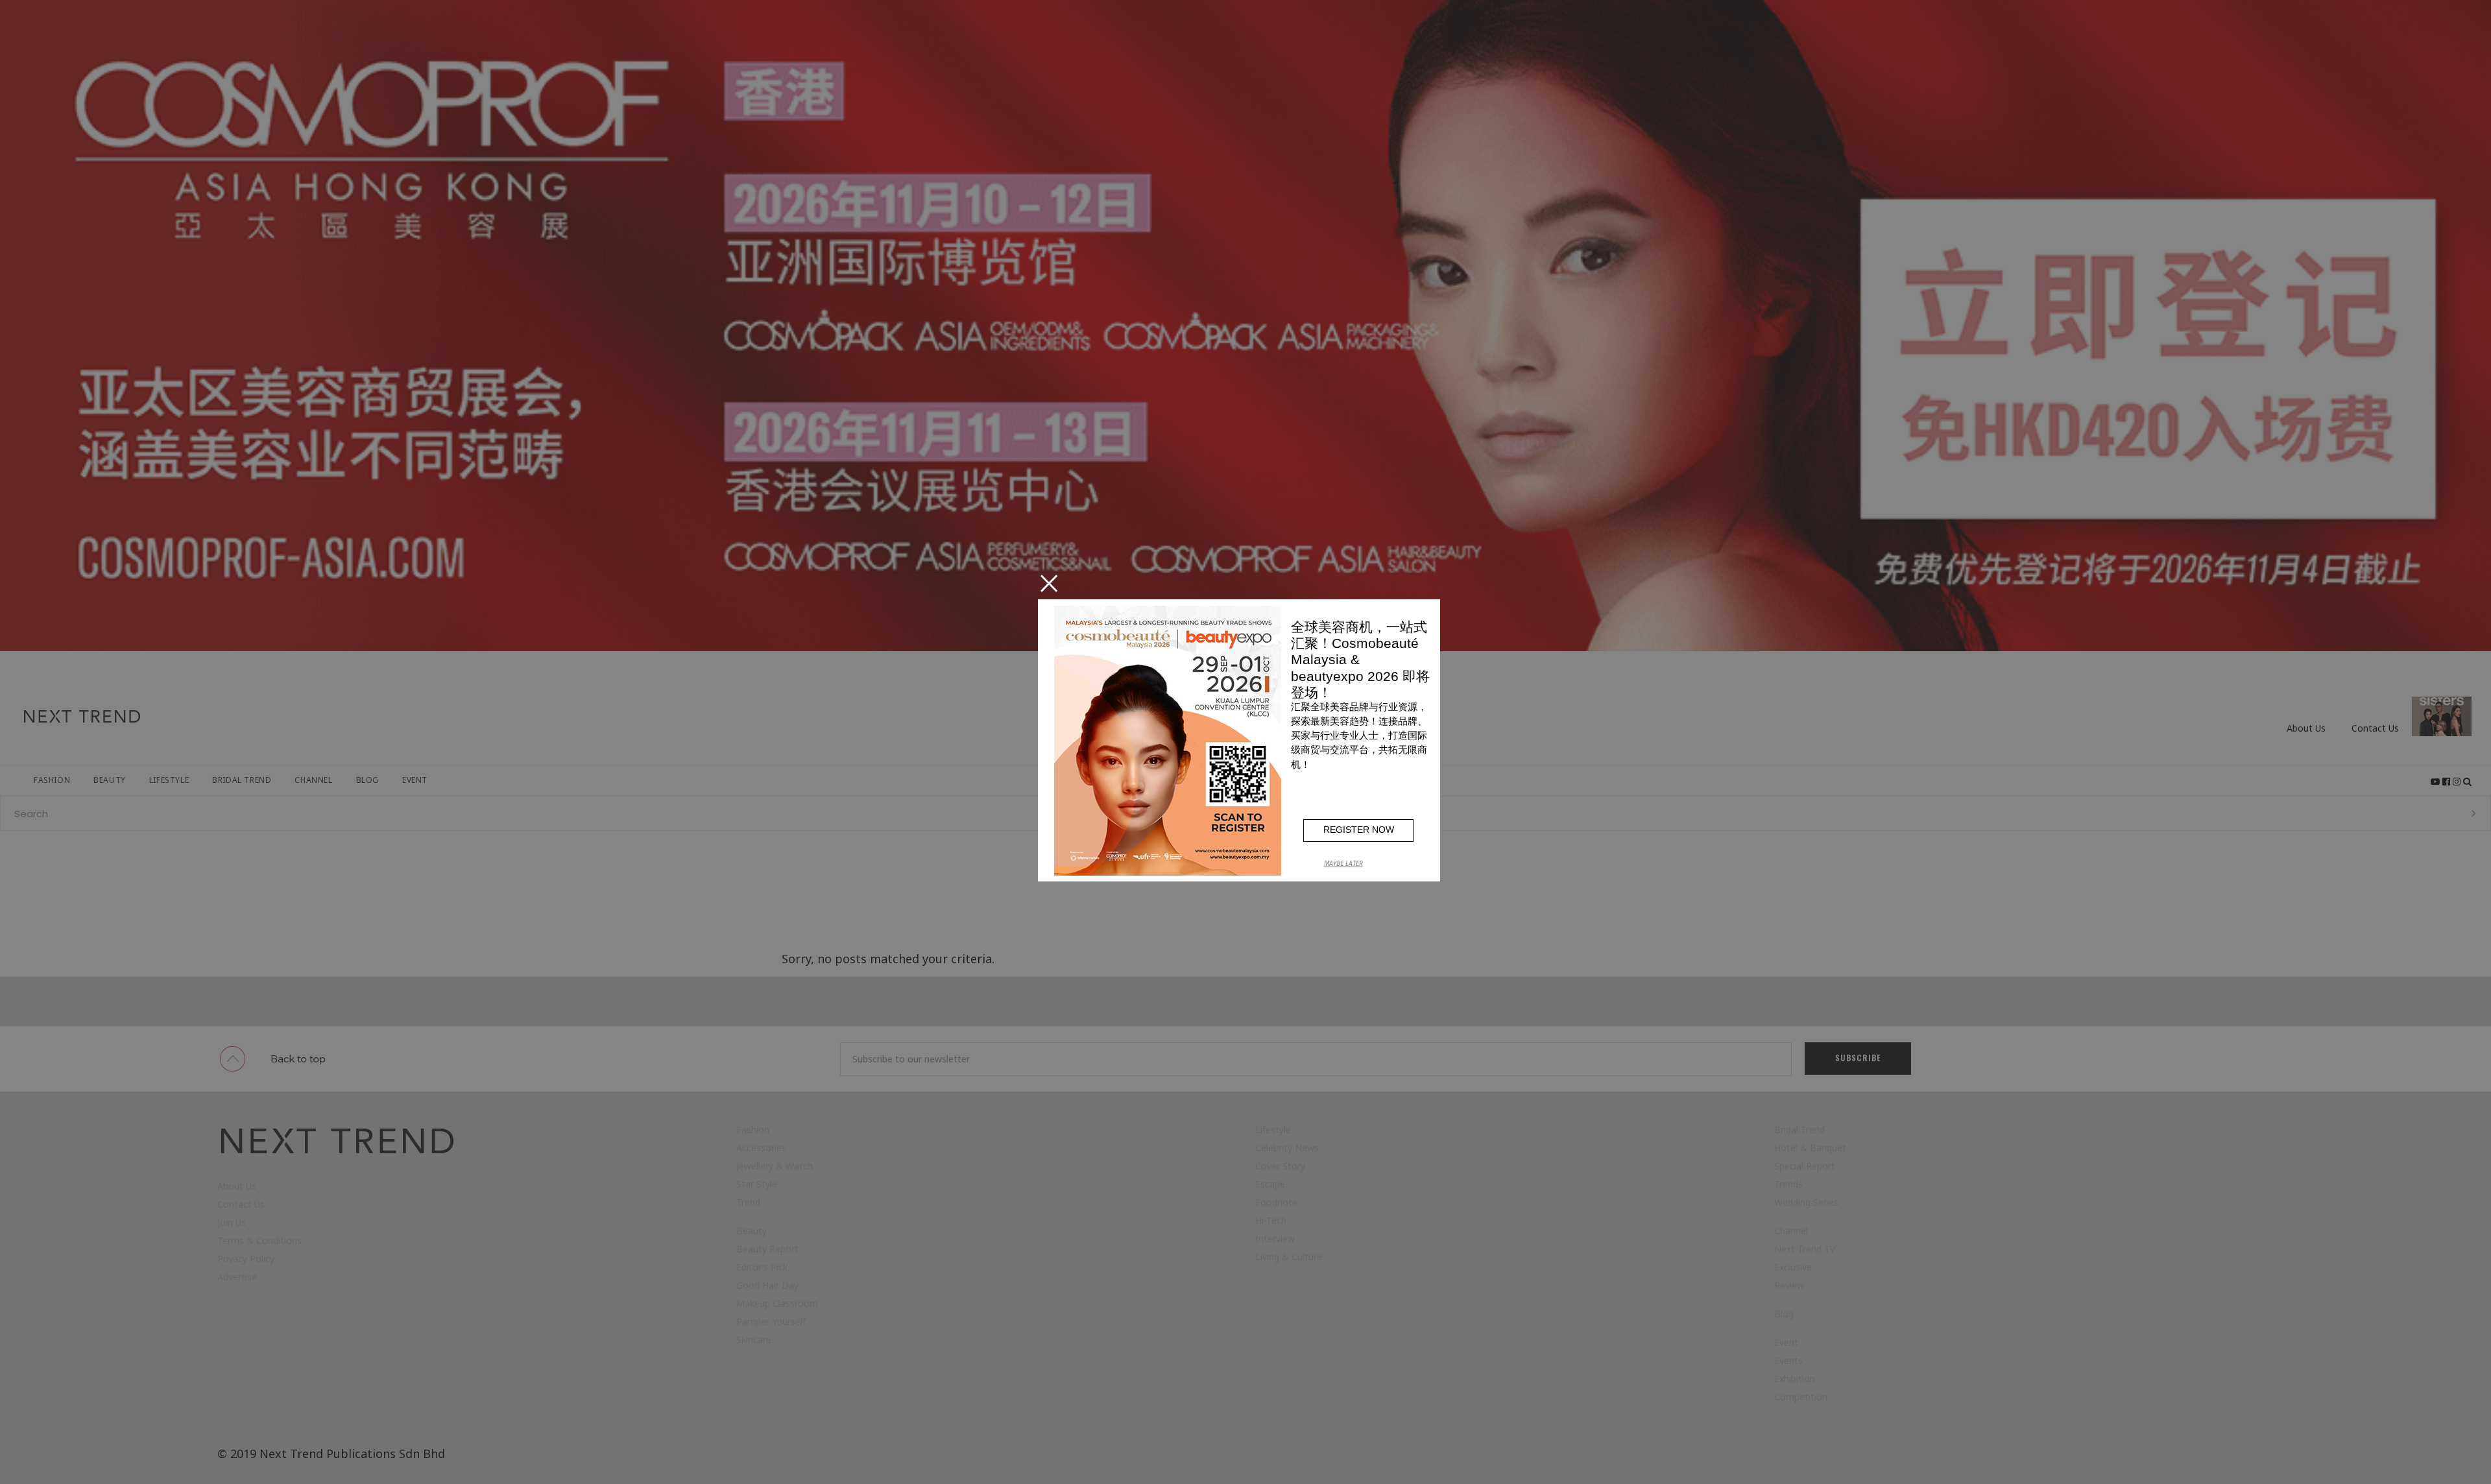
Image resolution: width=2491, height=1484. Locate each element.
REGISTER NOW (1359, 830)
